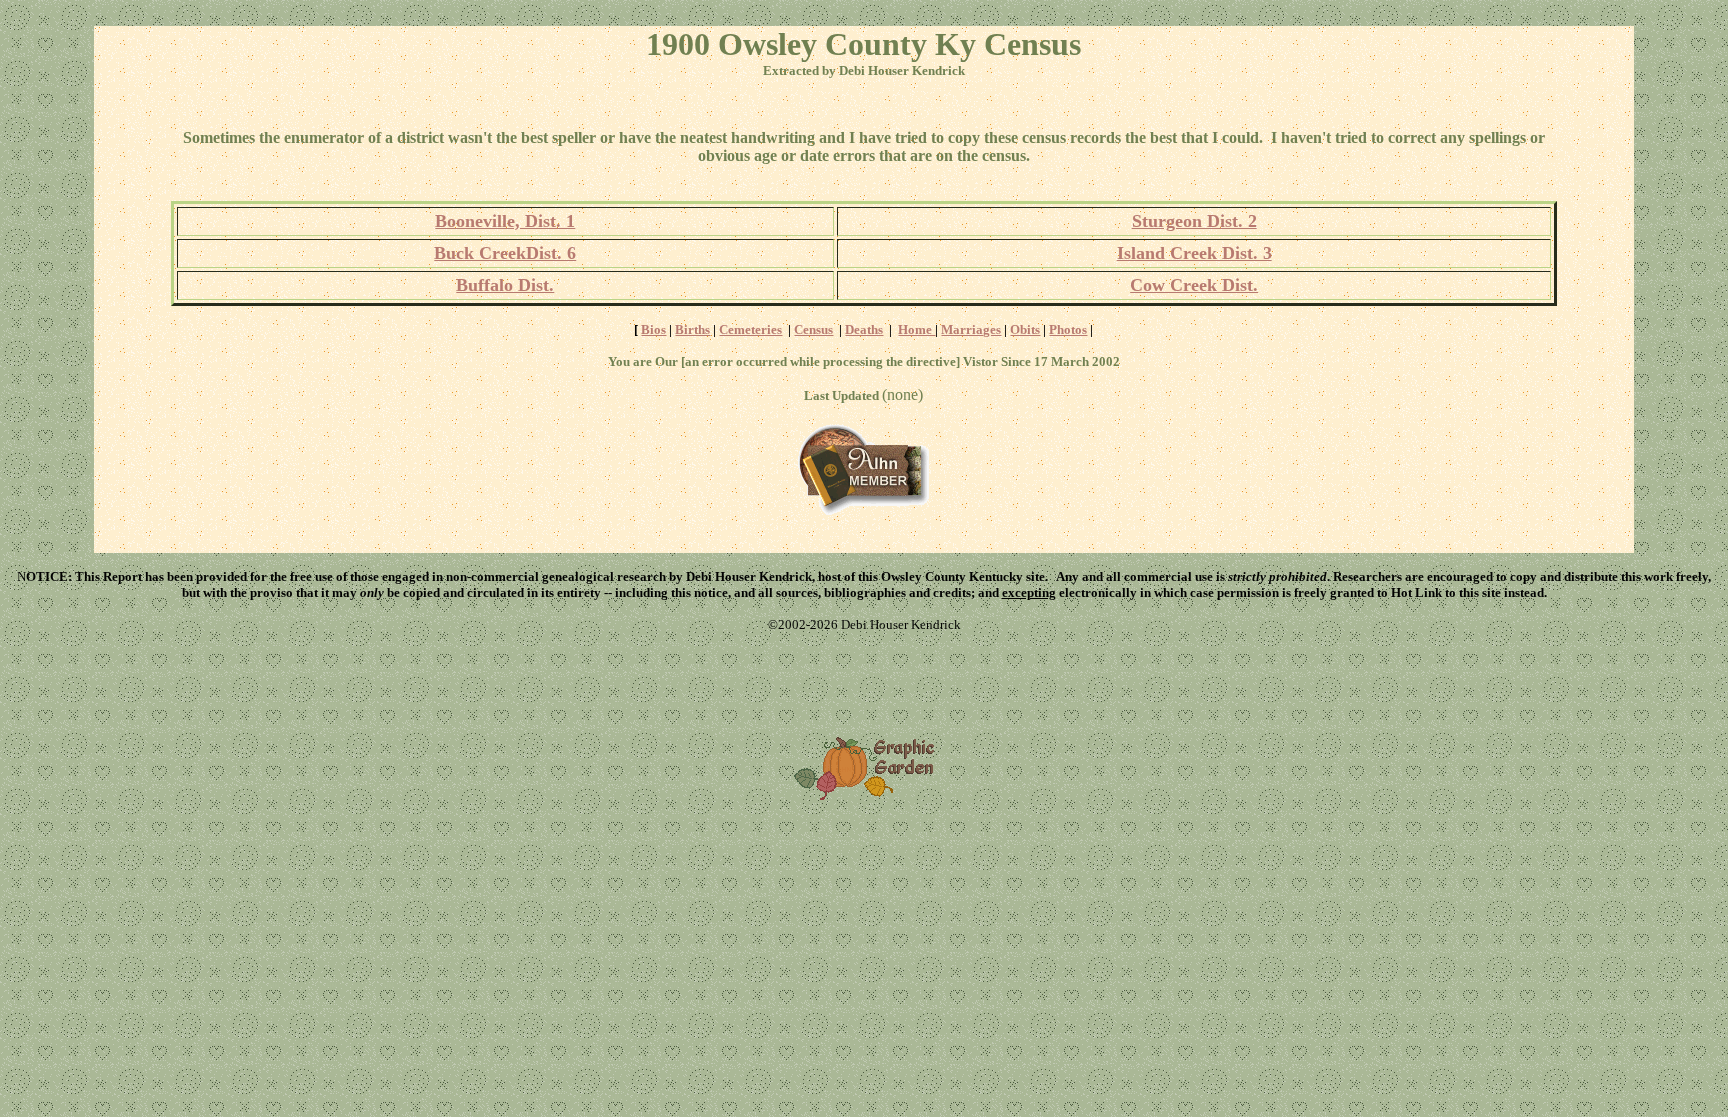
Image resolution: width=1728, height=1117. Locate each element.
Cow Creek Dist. (1194, 285)
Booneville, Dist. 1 (505, 221)
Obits (1025, 329)
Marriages (971, 329)
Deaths (864, 329)
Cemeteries (750, 329)
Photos (1068, 329)
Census (813, 329)
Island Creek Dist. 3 (1194, 253)
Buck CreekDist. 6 (505, 253)
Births (692, 329)
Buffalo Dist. (505, 285)
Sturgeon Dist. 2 (1194, 221)
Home (916, 329)
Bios (653, 329)
